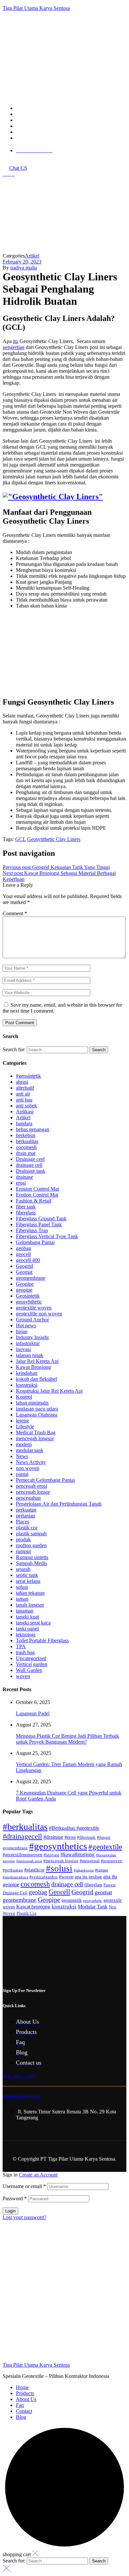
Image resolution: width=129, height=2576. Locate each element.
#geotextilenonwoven (22, 1855)
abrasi (22, 1082)
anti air (23, 1094)
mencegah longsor (35, 1438)
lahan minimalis (32, 1403)
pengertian (14, 347)
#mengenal (90, 1861)
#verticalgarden (43, 1877)
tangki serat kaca (33, 1623)
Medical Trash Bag (36, 1432)
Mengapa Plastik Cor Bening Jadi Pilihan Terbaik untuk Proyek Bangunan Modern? (67, 1739)
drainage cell (29, 1165)
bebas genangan (33, 1129)
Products (25, 2393)
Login (10, 2211)
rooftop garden (31, 1545)
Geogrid (24, 1266)
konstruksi (27, 1385)
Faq (20, 2405)
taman (22, 1599)
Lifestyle (25, 1427)
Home (22, 2387)
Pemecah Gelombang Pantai (45, 1480)
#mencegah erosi (29, 1861)
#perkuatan (13, 1870)
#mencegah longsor (61, 1861)
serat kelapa (28, 1581)
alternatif (25, 1088)
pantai (22, 1474)
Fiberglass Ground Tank (41, 1218)
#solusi (59, 1868)
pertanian (25, 1516)
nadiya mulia (24, 268)
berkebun (26, 1135)
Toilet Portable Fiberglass (42, 1640)
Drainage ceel (30, 1159)
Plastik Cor (26, 1913)
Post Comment (20, 1023)
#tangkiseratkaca (15, 1877)
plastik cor (27, 1528)
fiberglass (26, 1213)
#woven (66, 1877)
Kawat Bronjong (33, 1367)
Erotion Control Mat (37, 1195)
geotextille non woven (39, 1314)
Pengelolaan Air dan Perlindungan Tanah (59, 1504)
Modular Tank (93, 1907)
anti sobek (26, 1106)
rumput (23, 1551)
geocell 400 (28, 1260)
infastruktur (28, 1343)
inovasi (23, 1349)
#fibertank (86, 1837)
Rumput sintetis (32, 1557)
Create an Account (38, 2175)
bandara (24, 1123)
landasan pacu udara (37, 1409)
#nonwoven (111, 1861)
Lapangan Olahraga (37, 1415)
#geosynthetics (58, 1846)
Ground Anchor (32, 1320)
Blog (21, 2417)
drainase (24, 1177)
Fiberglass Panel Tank (39, 1224)
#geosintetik (28, 1076)
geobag (23, 1248)
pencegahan (28, 1498)
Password (15, 2198)
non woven (28, 1468)
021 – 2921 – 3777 (20, 2076)
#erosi (70, 1837)
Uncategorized (31, 1658)
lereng (22, 1421)
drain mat (26, 1153)
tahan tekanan (30, 1593)
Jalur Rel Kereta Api (37, 1361)
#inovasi (51, 1855)
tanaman (25, 1611)
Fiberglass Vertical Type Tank (47, 1236)
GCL (21, 839)
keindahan (27, 1373)
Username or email (24, 2186)
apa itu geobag (88, 1877)
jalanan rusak (30, 1355)
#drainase (53, 1837)
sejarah (23, 1569)
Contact (24, 2411)
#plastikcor (34, 1870)
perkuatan (26, 1510)
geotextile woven (34, 1308)
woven (23, 1676)
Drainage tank (31, 1171)
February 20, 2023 (22, 262)
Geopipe (25, 1284)
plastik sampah (31, 1533)
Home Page (19, 245)
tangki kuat (27, 1617)
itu (16, 341)
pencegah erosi (31, 1486)
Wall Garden (29, 1670)
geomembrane (31, 1278)
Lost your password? (24, 2217)
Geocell (59, 1892)
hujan (22, 1331)
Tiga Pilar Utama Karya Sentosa (36, 8)
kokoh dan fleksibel (36, 1379)
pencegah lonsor (33, 1492)
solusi (22, 1587)
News (22, 1456)
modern (24, 1444)
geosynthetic (93, 1901)
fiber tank (26, 1207)
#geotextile (105, 1847)
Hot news (26, 1325)
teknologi (26, 1635)
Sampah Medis (31, 1563)
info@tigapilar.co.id (21, 2096)
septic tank (27, 1575)
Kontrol (24, 1397)
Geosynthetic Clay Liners (54, 839)
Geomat (24, 1272)
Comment (15, 913)
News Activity (31, 1462)
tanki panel (27, 1629)
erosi (21, 1183)
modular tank (30, 1450)
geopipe (24, 1290)
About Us (26, 2399)
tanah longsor (30, 1605)
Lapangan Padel (33, 1713)
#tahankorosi (84, 1870)
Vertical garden (32, 1664)
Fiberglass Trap (32, 1230)
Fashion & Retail (34, 1201)
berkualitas (27, 1141)
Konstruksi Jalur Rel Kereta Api (49, 1391)
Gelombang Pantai (35, 1242)
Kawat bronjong (33, 1907)
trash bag (25, 1652)
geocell (23, 1254)
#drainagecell (22, 1836)
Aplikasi (25, 1112)
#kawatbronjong (78, 1854)
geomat (103, 1892)
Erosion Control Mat (37, 1189)
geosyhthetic (29, 1302)
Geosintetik (28, 1296)
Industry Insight (32, 1337)
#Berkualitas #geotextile (74, 1828)
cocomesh (26, 1147)
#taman (102, 1870)
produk (23, 1539)
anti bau (24, 1100)
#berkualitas (25, 1827)
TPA (21, 1646)
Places (22, 1522)
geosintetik (72, 1900)
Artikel (45, 245)
